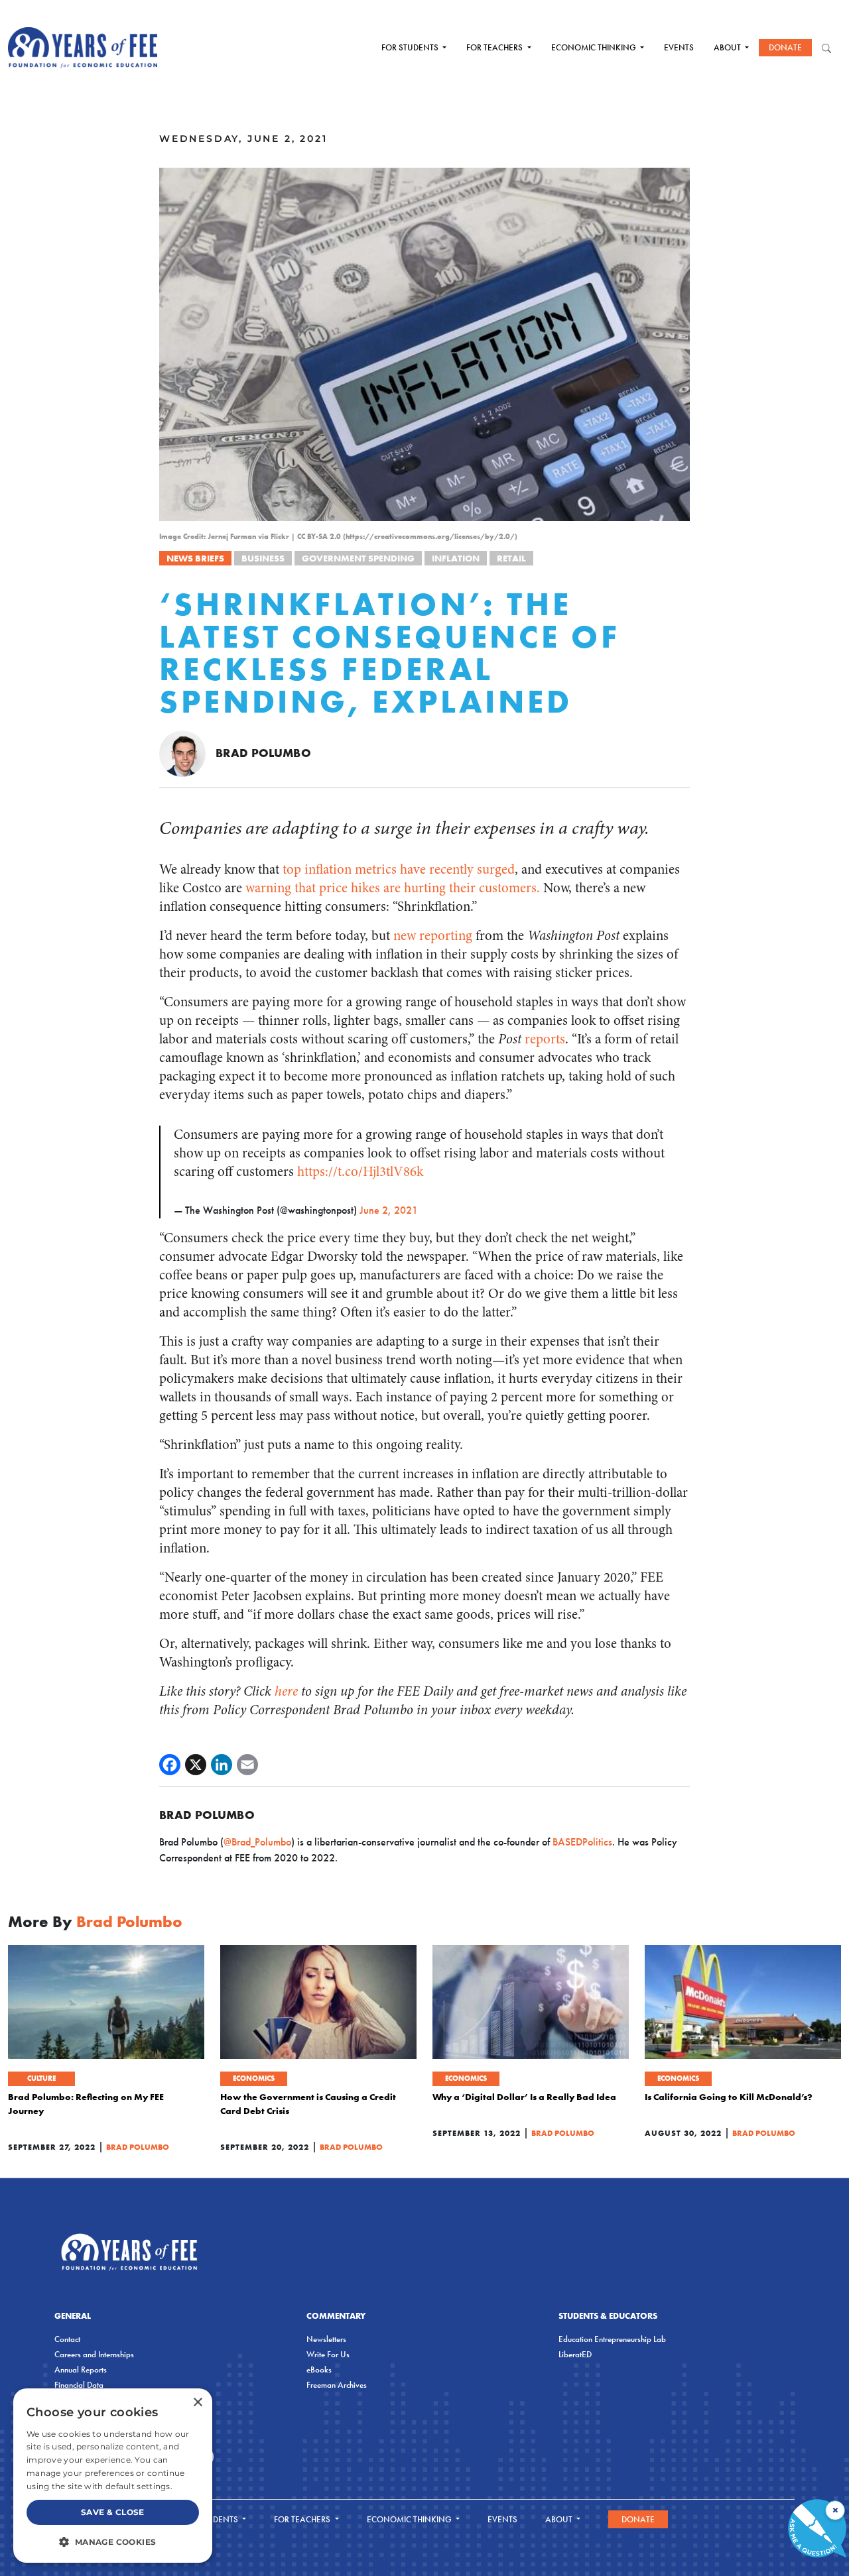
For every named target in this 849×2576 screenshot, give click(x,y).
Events (679, 47)
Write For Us (328, 2354)
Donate (785, 47)
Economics (254, 2078)
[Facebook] (170, 1765)
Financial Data (79, 2385)
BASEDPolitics (582, 1842)
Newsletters (326, 2339)
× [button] (197, 2403)
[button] (113, 2542)
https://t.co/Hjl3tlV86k (360, 1172)
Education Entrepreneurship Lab (612, 2339)
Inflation (456, 558)
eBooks (319, 2370)
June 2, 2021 (389, 1210)
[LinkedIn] (222, 1765)
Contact (67, 2339)
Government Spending (358, 558)
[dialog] (113, 2476)
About (728, 47)
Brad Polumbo (263, 753)
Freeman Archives (337, 2385)
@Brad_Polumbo (257, 1842)
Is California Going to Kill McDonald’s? (729, 2097)
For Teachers (495, 47)
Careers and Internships (94, 2354)
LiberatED (575, 2354)
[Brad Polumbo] (182, 753)
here (286, 1691)
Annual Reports (81, 2370)
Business (263, 558)
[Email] (247, 1765)
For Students (411, 47)
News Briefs (195, 558)
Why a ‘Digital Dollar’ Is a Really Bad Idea (524, 2097)
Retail (511, 558)
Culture (41, 2078)
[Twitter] (196, 1765)
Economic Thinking (595, 47)
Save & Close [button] (113, 2512)
